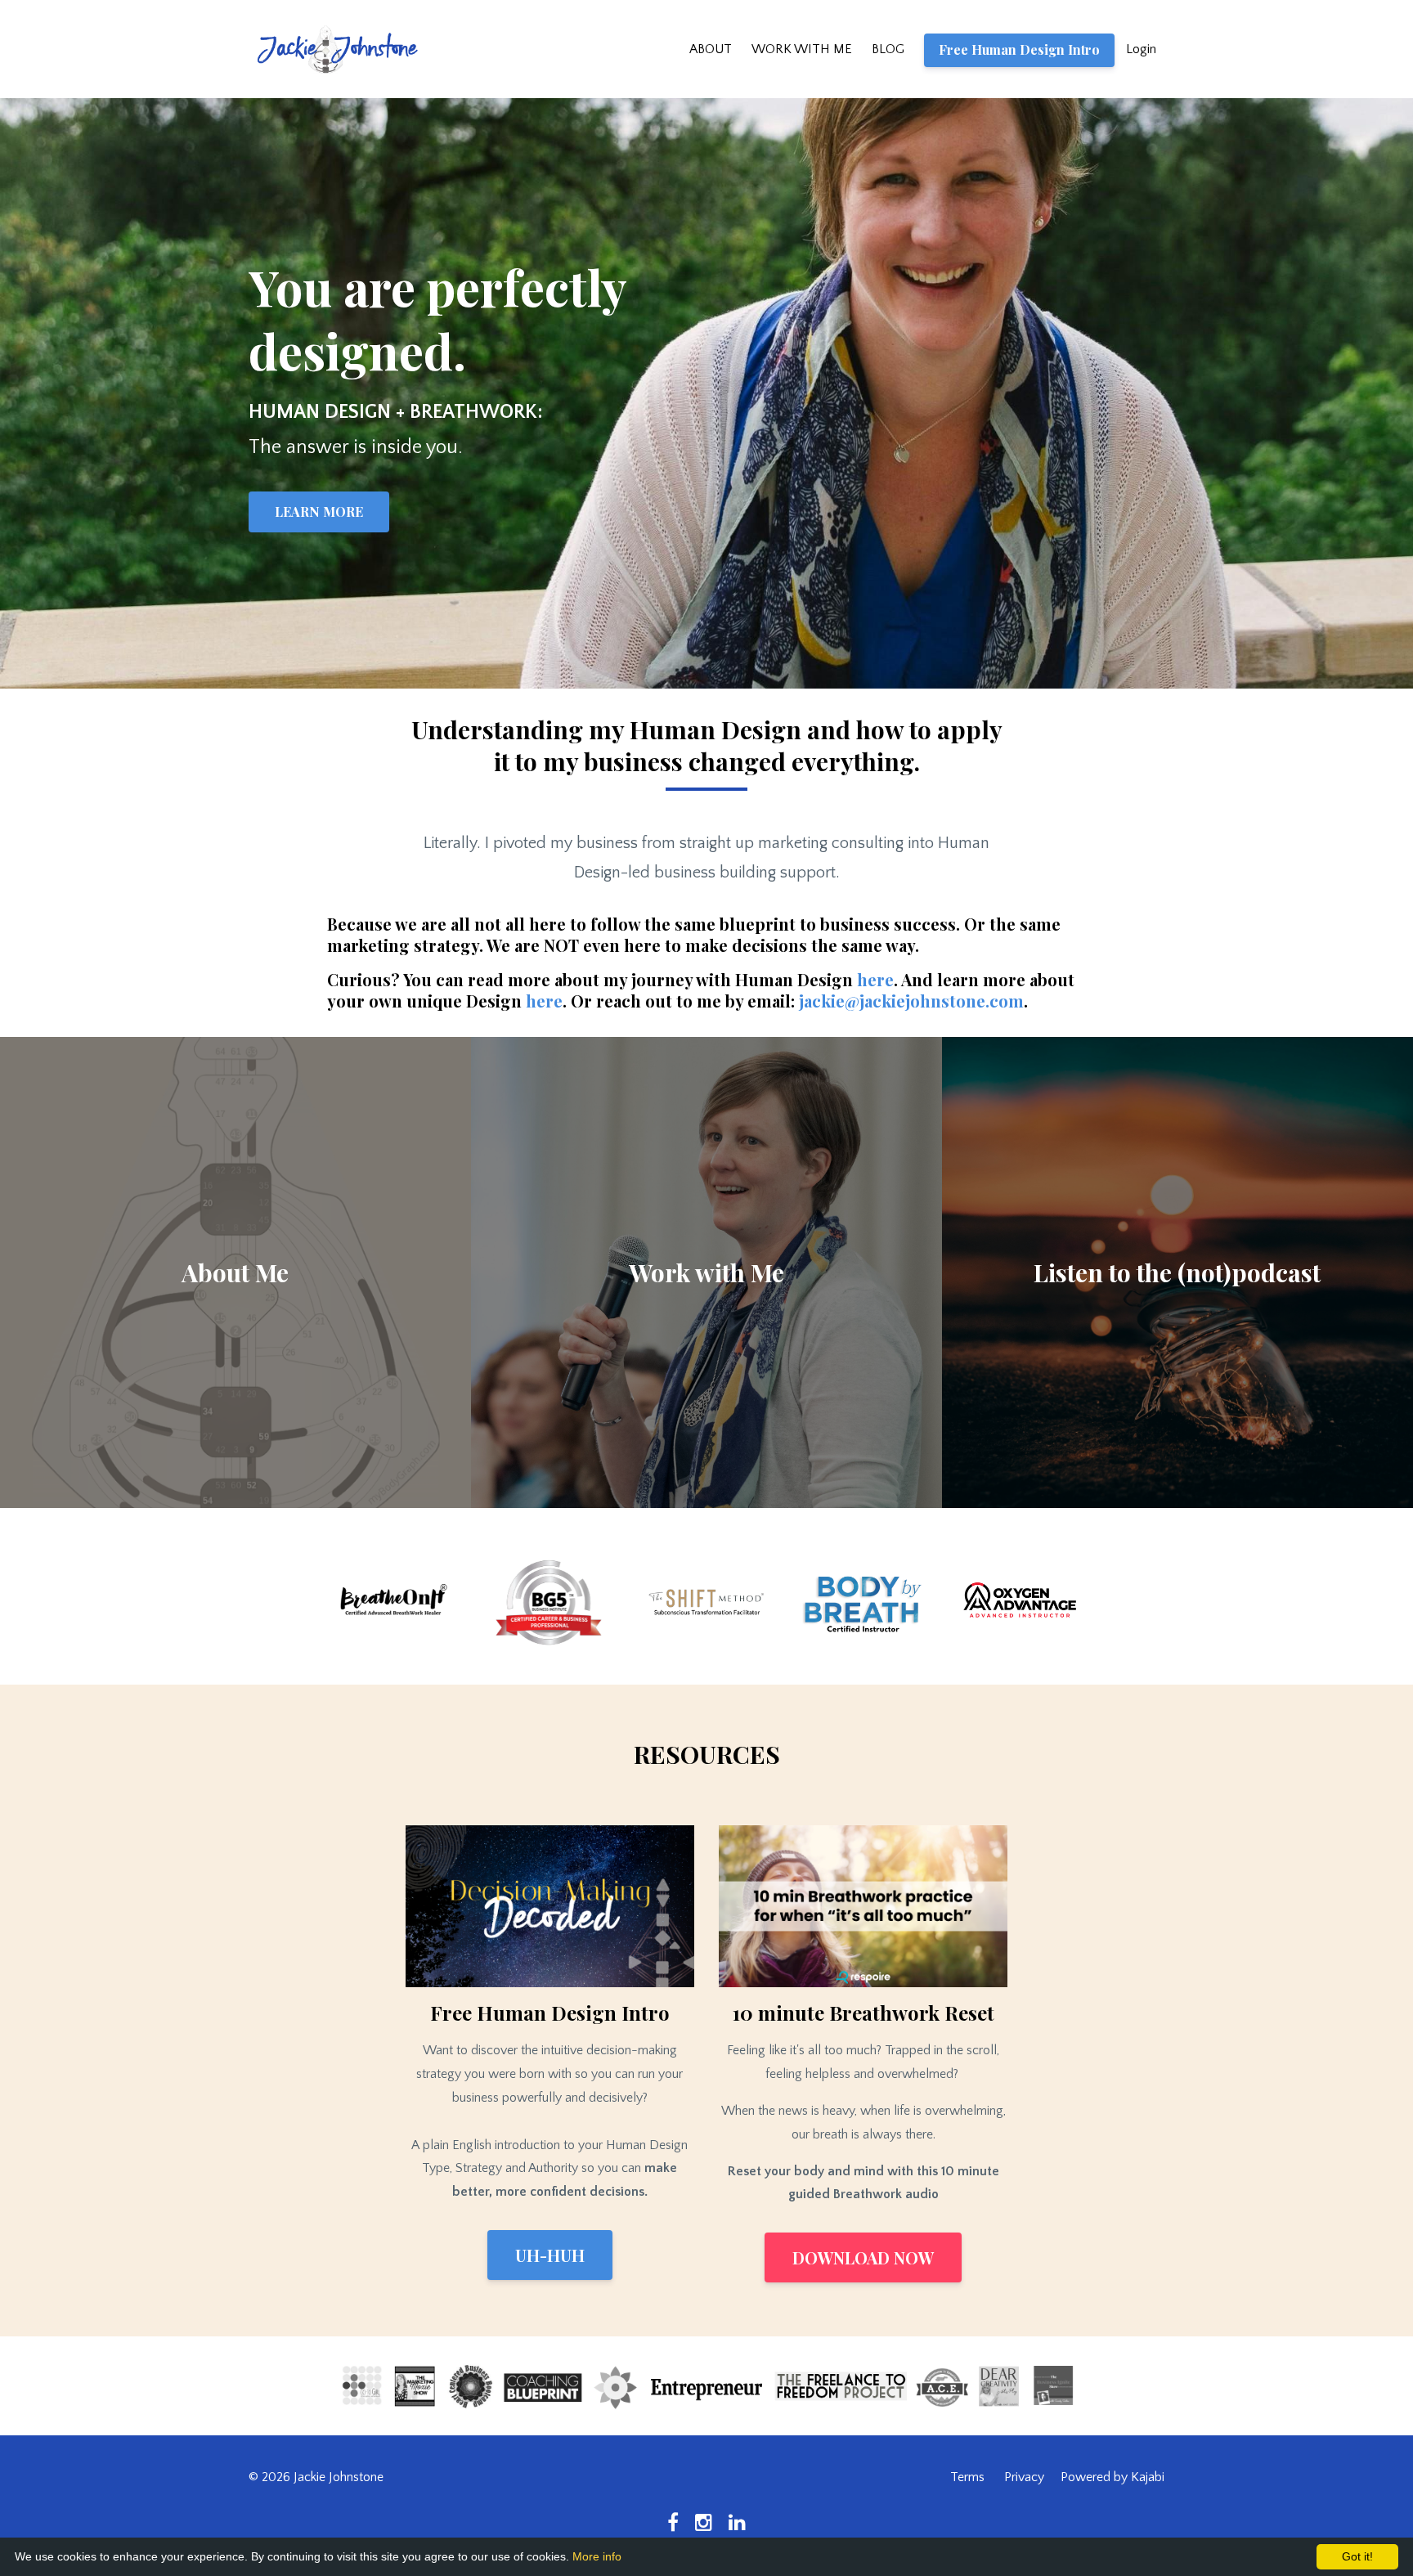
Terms (967, 2477)
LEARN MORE (319, 512)
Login (1141, 49)
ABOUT (711, 49)
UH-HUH (550, 2255)
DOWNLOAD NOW (863, 2257)
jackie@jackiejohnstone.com (911, 1001)
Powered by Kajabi (1112, 2477)
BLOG (888, 49)
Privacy (1024, 2477)
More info (597, 2556)
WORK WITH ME (802, 49)
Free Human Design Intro (1019, 49)
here (875, 979)
